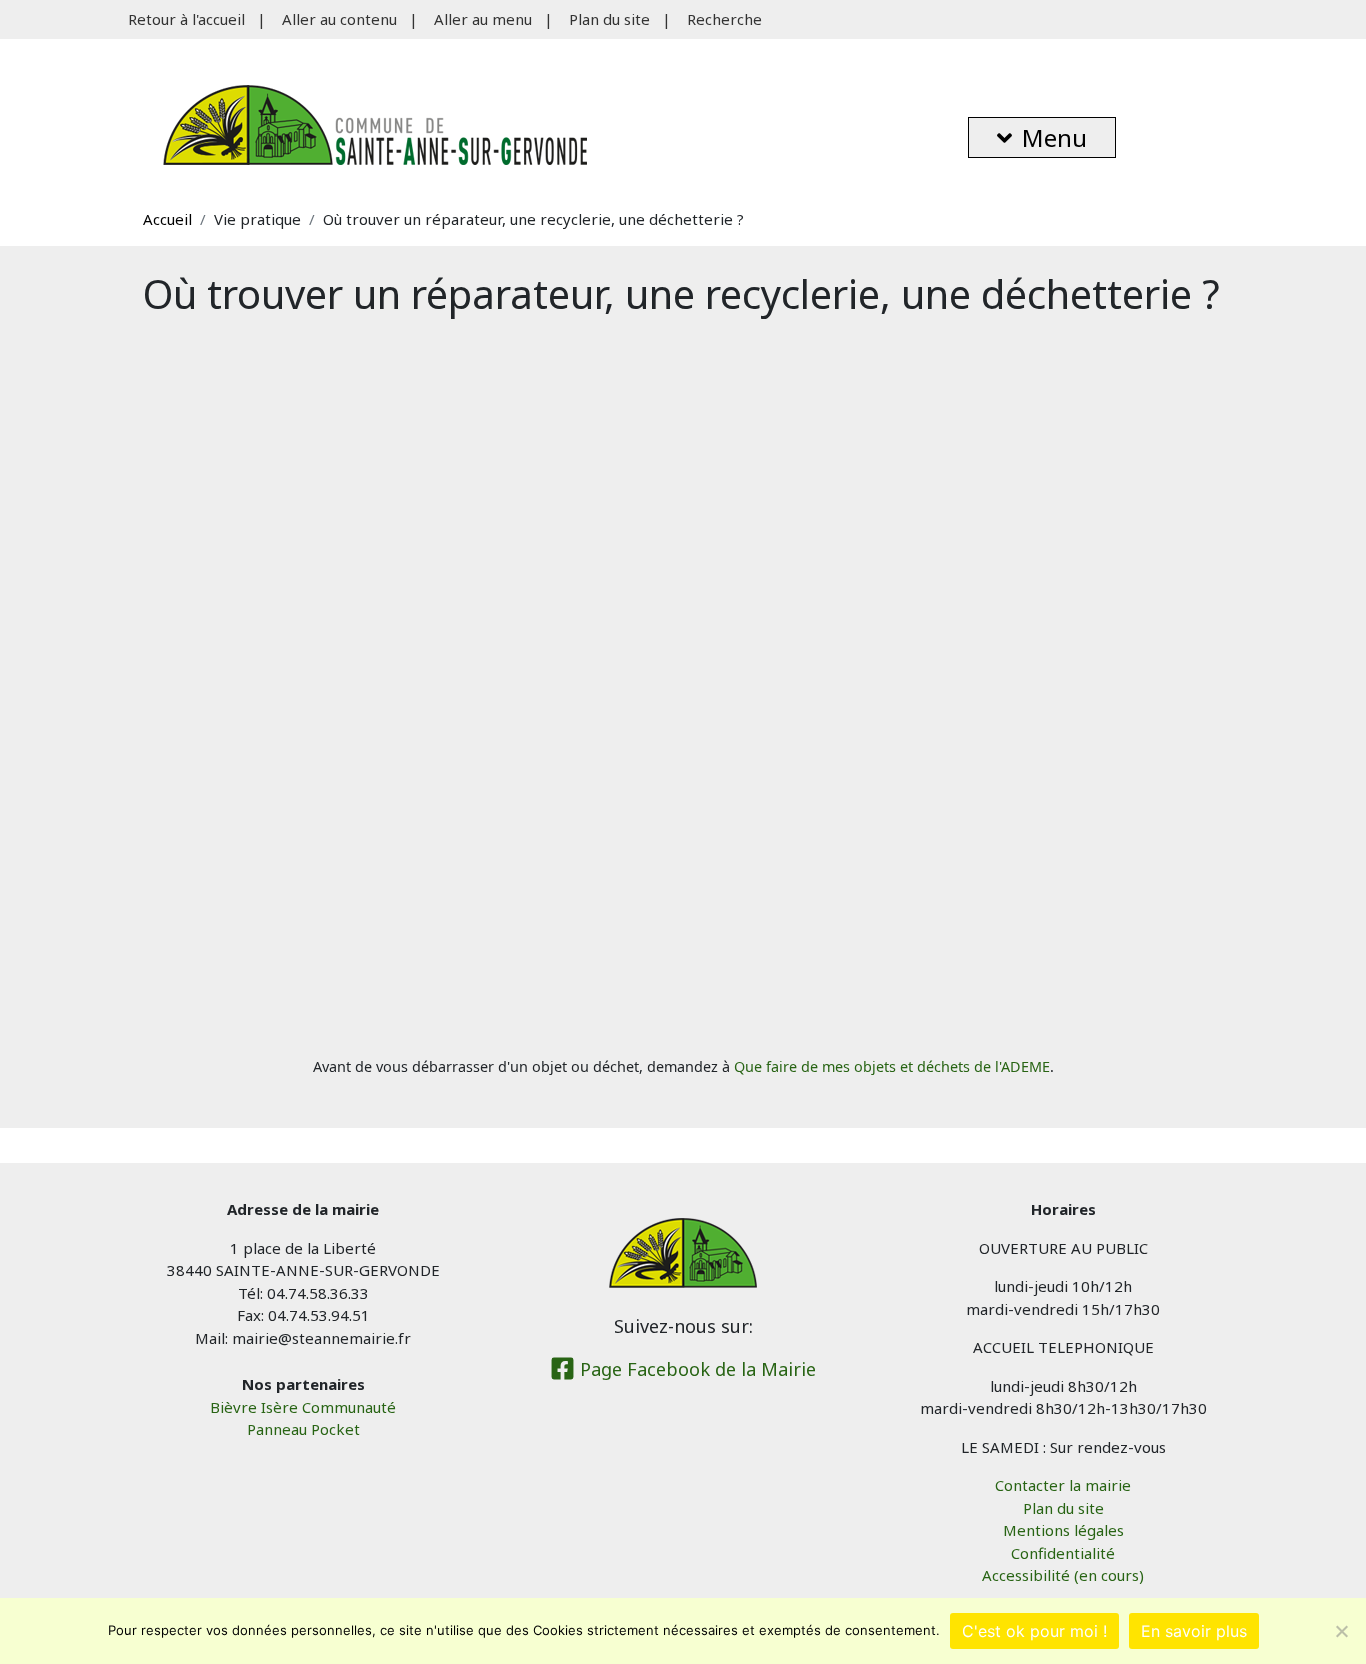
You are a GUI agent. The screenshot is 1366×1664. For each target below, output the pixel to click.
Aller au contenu (339, 19)
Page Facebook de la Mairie (695, 1369)
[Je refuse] (1341, 1631)
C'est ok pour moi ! (1034, 1631)
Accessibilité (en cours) (1063, 1575)
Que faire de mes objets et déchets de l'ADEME (892, 1066)
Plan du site (609, 19)
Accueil (167, 219)
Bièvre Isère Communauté (303, 1407)
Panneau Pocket (303, 1429)
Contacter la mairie (1063, 1485)
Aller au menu (483, 19)
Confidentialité (1063, 1553)
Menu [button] (1054, 137)
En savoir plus (1194, 1631)
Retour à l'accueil (186, 19)
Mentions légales (1063, 1530)
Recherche (724, 19)
